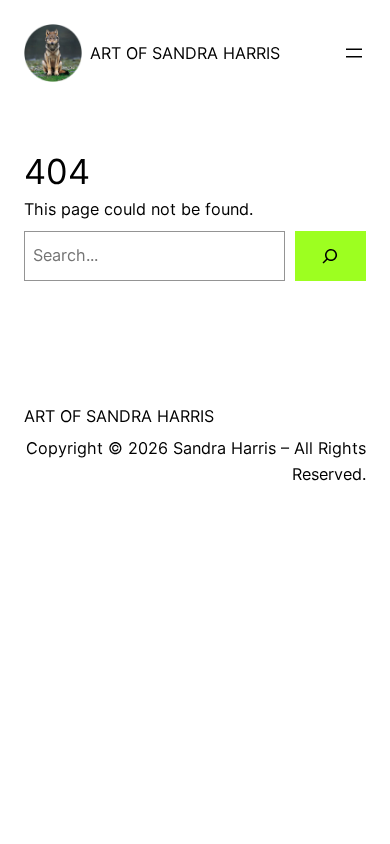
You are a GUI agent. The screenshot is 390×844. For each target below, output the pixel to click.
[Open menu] (354, 53)
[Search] (330, 256)
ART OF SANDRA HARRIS (185, 53)
